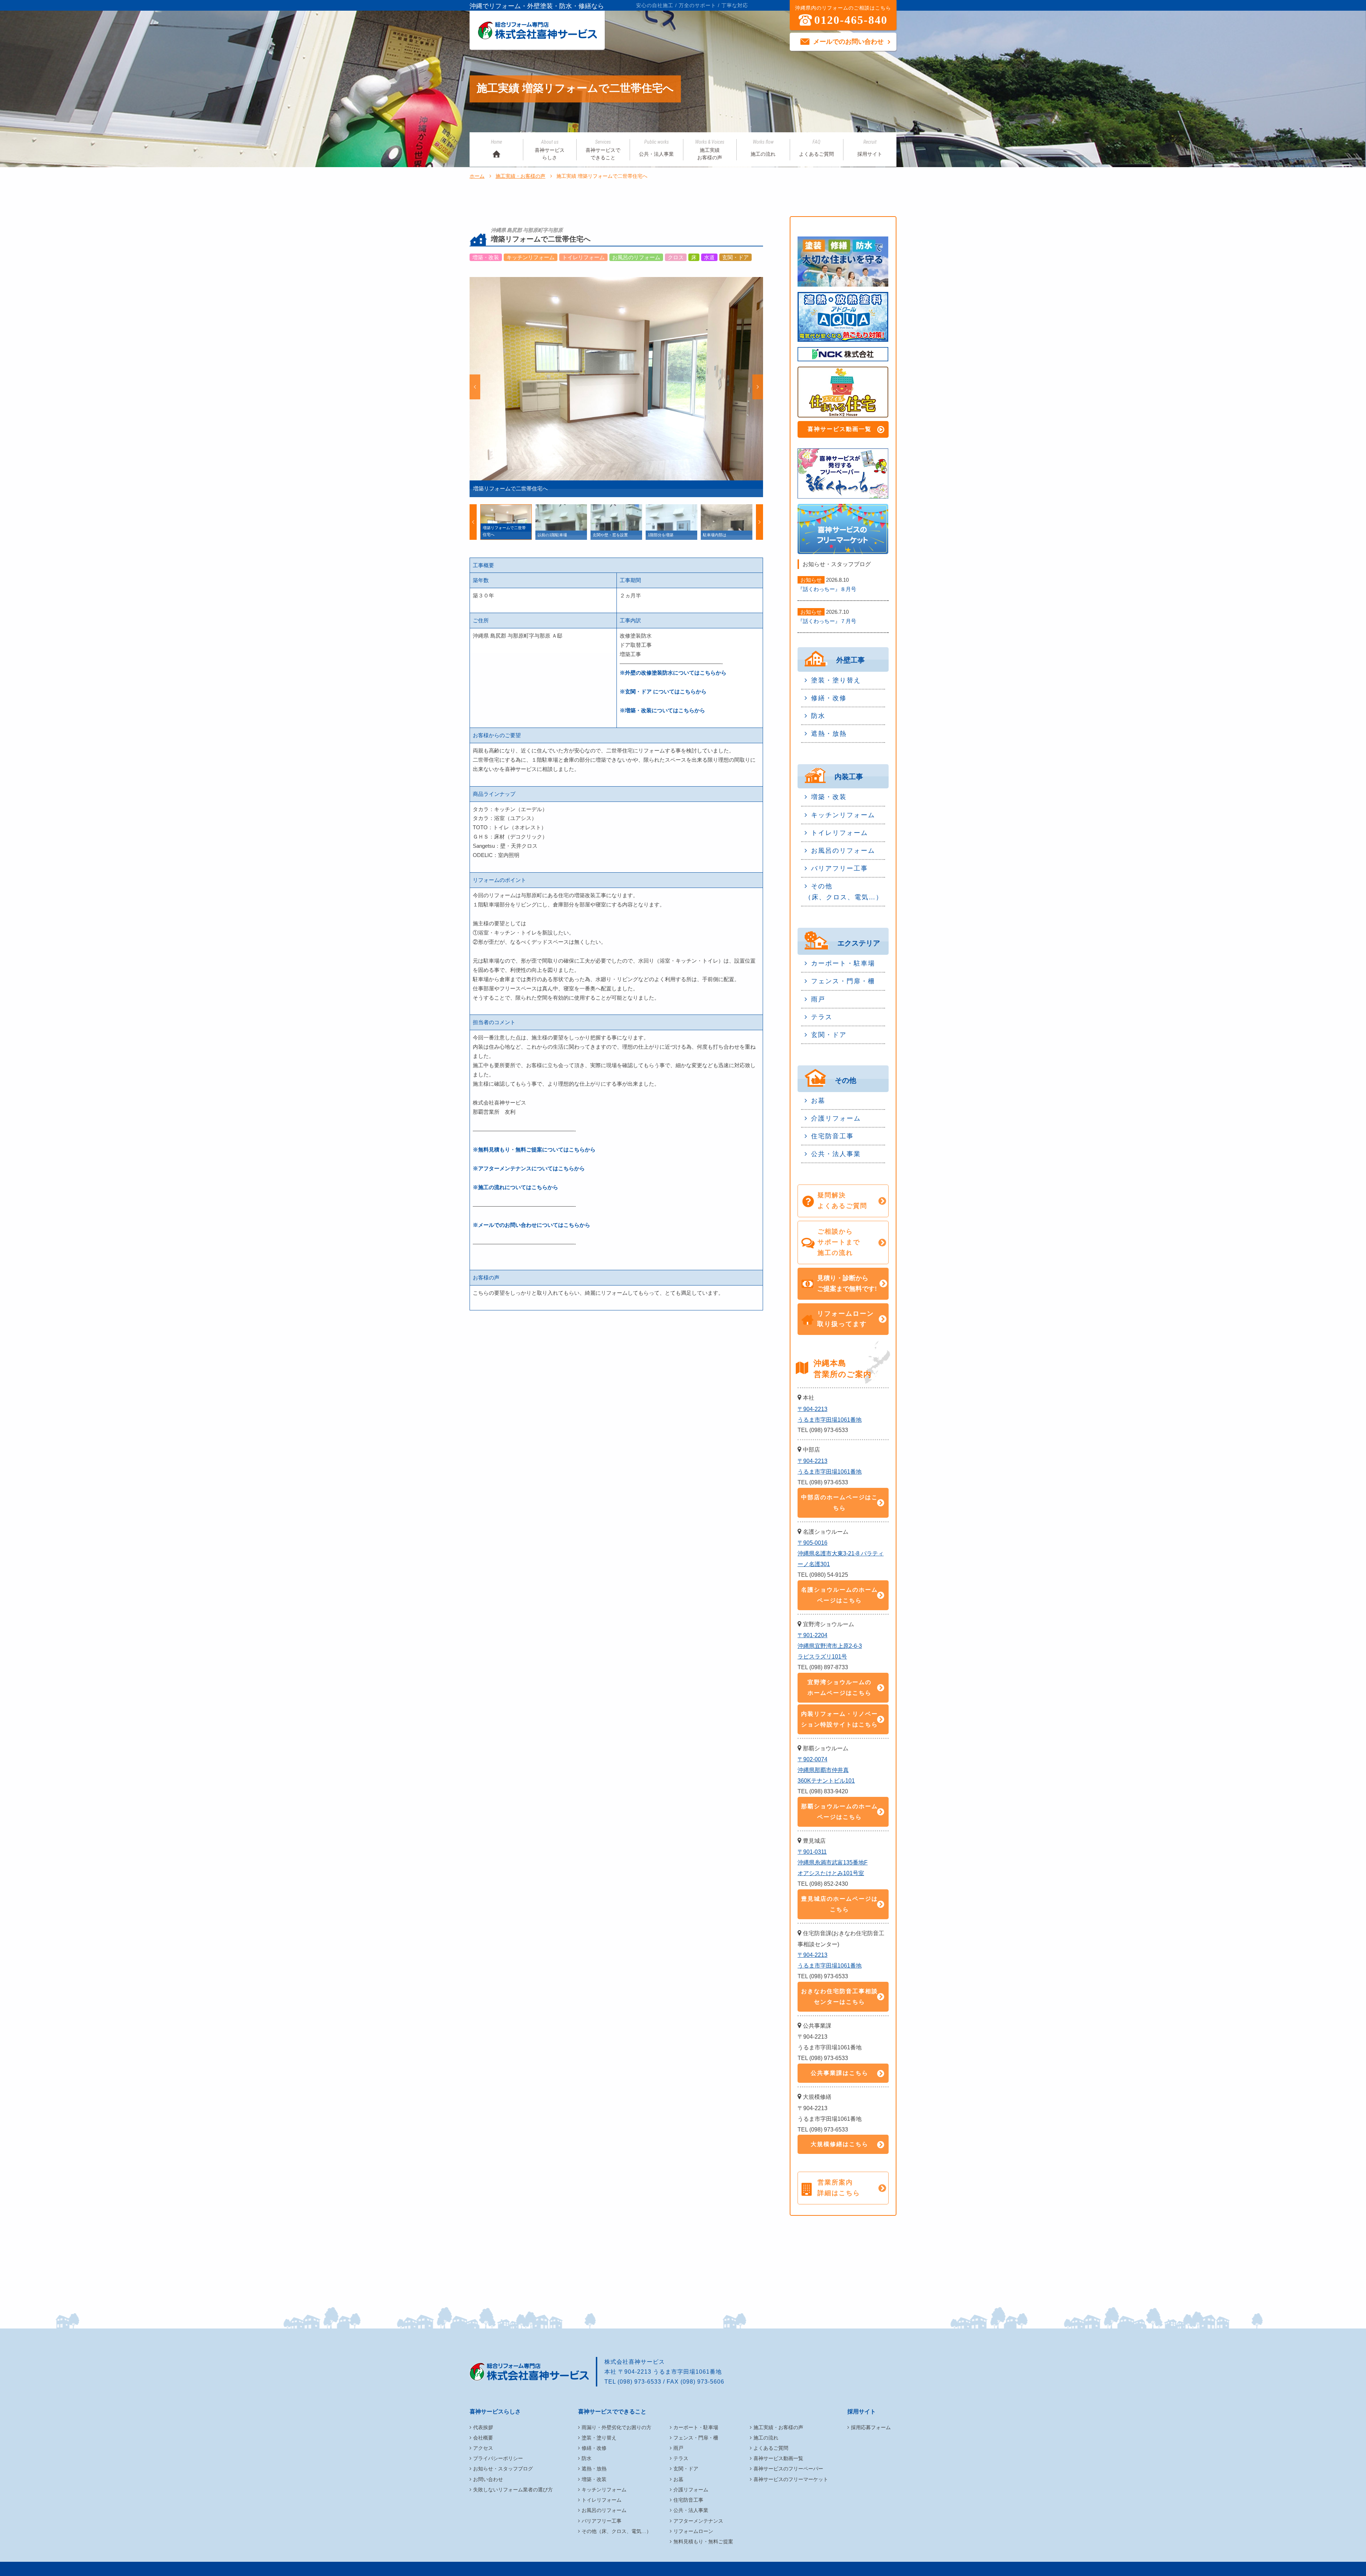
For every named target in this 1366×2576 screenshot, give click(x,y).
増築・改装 (829, 797)
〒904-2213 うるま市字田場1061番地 (830, 1414)
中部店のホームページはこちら (840, 1503)
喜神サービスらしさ (550, 150)
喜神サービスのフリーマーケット (791, 2479)
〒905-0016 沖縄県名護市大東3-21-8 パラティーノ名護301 (841, 1553)
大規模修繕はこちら (840, 2144)
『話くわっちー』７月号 (827, 621)
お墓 (818, 1101)
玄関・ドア (829, 1035)
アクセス (483, 2448)
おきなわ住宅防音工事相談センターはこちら (840, 1997)
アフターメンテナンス (698, 2521)
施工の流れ (763, 148)
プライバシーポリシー (498, 2458)
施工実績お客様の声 (710, 150)
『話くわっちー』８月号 (827, 589)
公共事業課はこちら (840, 2073)
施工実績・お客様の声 (520, 176)
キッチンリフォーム (843, 815)
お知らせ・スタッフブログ (503, 2469)
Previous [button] (475, 387)
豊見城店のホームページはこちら (840, 1904)
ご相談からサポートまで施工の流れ (839, 1242)
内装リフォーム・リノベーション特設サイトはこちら (840, 1719)
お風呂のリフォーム (843, 851)
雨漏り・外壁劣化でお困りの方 (616, 2427)
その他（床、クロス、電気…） (844, 892)
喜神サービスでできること (603, 150)
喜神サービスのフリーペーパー (788, 2469)
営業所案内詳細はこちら (839, 2188)
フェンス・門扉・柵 (843, 981)
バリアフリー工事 (840, 868)
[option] (616, 387)
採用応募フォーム (871, 2427)
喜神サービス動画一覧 (840, 429)
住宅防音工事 (832, 1136)
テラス (822, 1017)
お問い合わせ (488, 2479)
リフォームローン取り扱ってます (846, 1319)
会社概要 (483, 2438)
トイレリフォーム (840, 833)
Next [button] (758, 387)
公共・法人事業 (656, 148)
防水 (818, 716)
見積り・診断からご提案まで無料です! (847, 1283)
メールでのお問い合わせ (848, 42)
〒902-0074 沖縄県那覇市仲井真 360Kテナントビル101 (826, 1770)
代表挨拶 (483, 2427)
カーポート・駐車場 (843, 963)
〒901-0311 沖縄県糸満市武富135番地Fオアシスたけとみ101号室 (833, 1862)
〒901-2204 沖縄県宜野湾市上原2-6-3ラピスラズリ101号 (830, 1646)
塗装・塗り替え (836, 680)
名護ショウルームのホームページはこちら (840, 1595)
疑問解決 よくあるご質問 (842, 1201)
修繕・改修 (829, 698)
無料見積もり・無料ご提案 (703, 2542)
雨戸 (818, 999)
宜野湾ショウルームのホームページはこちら (840, 1688)
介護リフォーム (836, 1118)
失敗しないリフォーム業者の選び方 (513, 2490)
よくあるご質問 (816, 148)
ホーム (477, 176)
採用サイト (870, 148)
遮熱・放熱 (829, 734)
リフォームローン (693, 2531)
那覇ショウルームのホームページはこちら (840, 1812)
